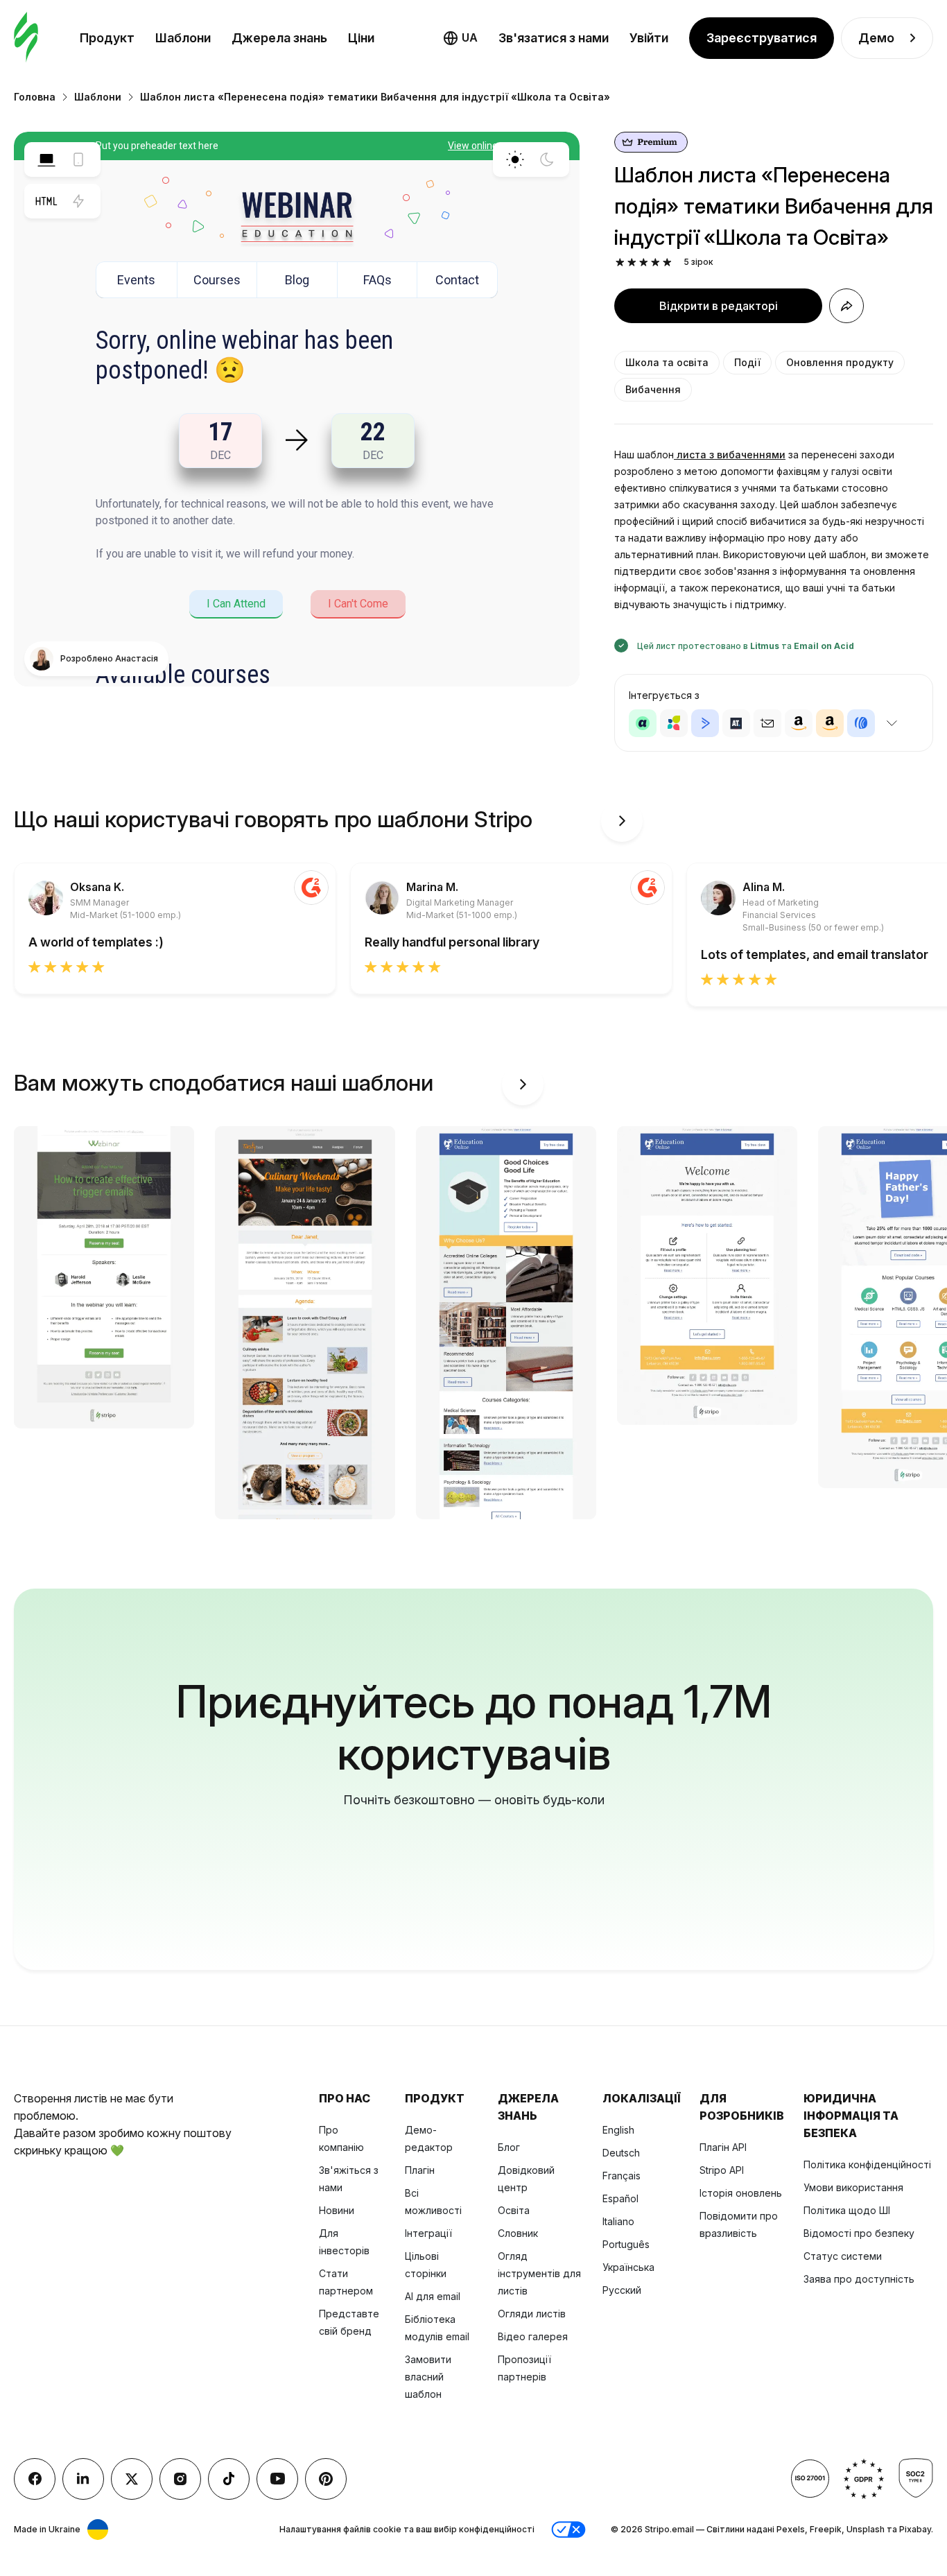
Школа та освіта (667, 362)
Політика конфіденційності (867, 2164)
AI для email (433, 2296)
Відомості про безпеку (859, 2233)
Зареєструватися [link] (762, 38)
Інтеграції (428, 2233)
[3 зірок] (644, 262)
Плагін (420, 2170)
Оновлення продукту (840, 362)
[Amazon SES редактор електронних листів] (830, 723)
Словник (518, 2233)
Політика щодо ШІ (847, 2210)
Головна (35, 97)
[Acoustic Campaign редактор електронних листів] (643, 723)
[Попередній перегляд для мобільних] (78, 159)
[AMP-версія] (78, 201)
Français (622, 2176)
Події (747, 362)
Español (620, 2198)
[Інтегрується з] (892, 723)
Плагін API (723, 2147)
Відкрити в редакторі (719, 306)
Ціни (361, 38)
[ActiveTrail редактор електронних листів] (736, 723)
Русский (622, 2290)
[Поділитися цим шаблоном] (846, 306)
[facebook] (35, 2479)
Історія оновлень (741, 2193)
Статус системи (843, 2256)
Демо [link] (876, 38)
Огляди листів (532, 2314)
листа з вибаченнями (730, 455)
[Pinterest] (326, 2479)
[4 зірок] (655, 262)
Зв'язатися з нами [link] (554, 38)
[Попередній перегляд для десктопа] (46, 159)
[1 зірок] (620, 262)
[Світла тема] (515, 159)
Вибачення (653, 389)
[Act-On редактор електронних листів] (674, 723)
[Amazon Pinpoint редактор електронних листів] (799, 723)
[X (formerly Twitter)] (132, 2479)
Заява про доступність (859, 2279)
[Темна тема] (547, 159)
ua (470, 37)
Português (626, 2244)
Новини (337, 2210)
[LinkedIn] (83, 2479)
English (618, 2130)
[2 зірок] (632, 262)
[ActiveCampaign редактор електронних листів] (705, 723)
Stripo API (722, 2170)
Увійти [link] (649, 38)
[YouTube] (277, 2479)
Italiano (618, 2221)
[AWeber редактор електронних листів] (861, 723)
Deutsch (621, 2153)
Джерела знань (279, 38)
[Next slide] (622, 821)
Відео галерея (533, 2336)
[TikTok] (229, 2479)
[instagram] (180, 2479)
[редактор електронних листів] (26, 38)
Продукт (107, 38)
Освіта (514, 2210)
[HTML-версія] (46, 201)
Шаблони (183, 38)
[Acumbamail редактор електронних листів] (767, 723)
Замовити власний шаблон (428, 2377)
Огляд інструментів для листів (539, 2273)
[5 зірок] (667, 262)
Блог (509, 2147)
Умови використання (853, 2187)
